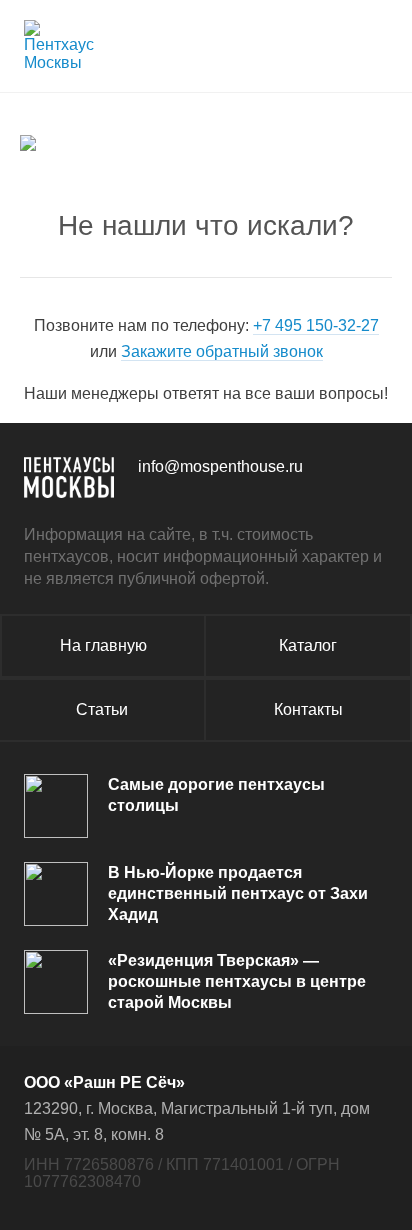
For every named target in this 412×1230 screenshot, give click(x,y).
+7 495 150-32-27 (316, 325)
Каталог (308, 645)
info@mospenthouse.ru (220, 466)
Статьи (102, 709)
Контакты (308, 709)
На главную (103, 645)
